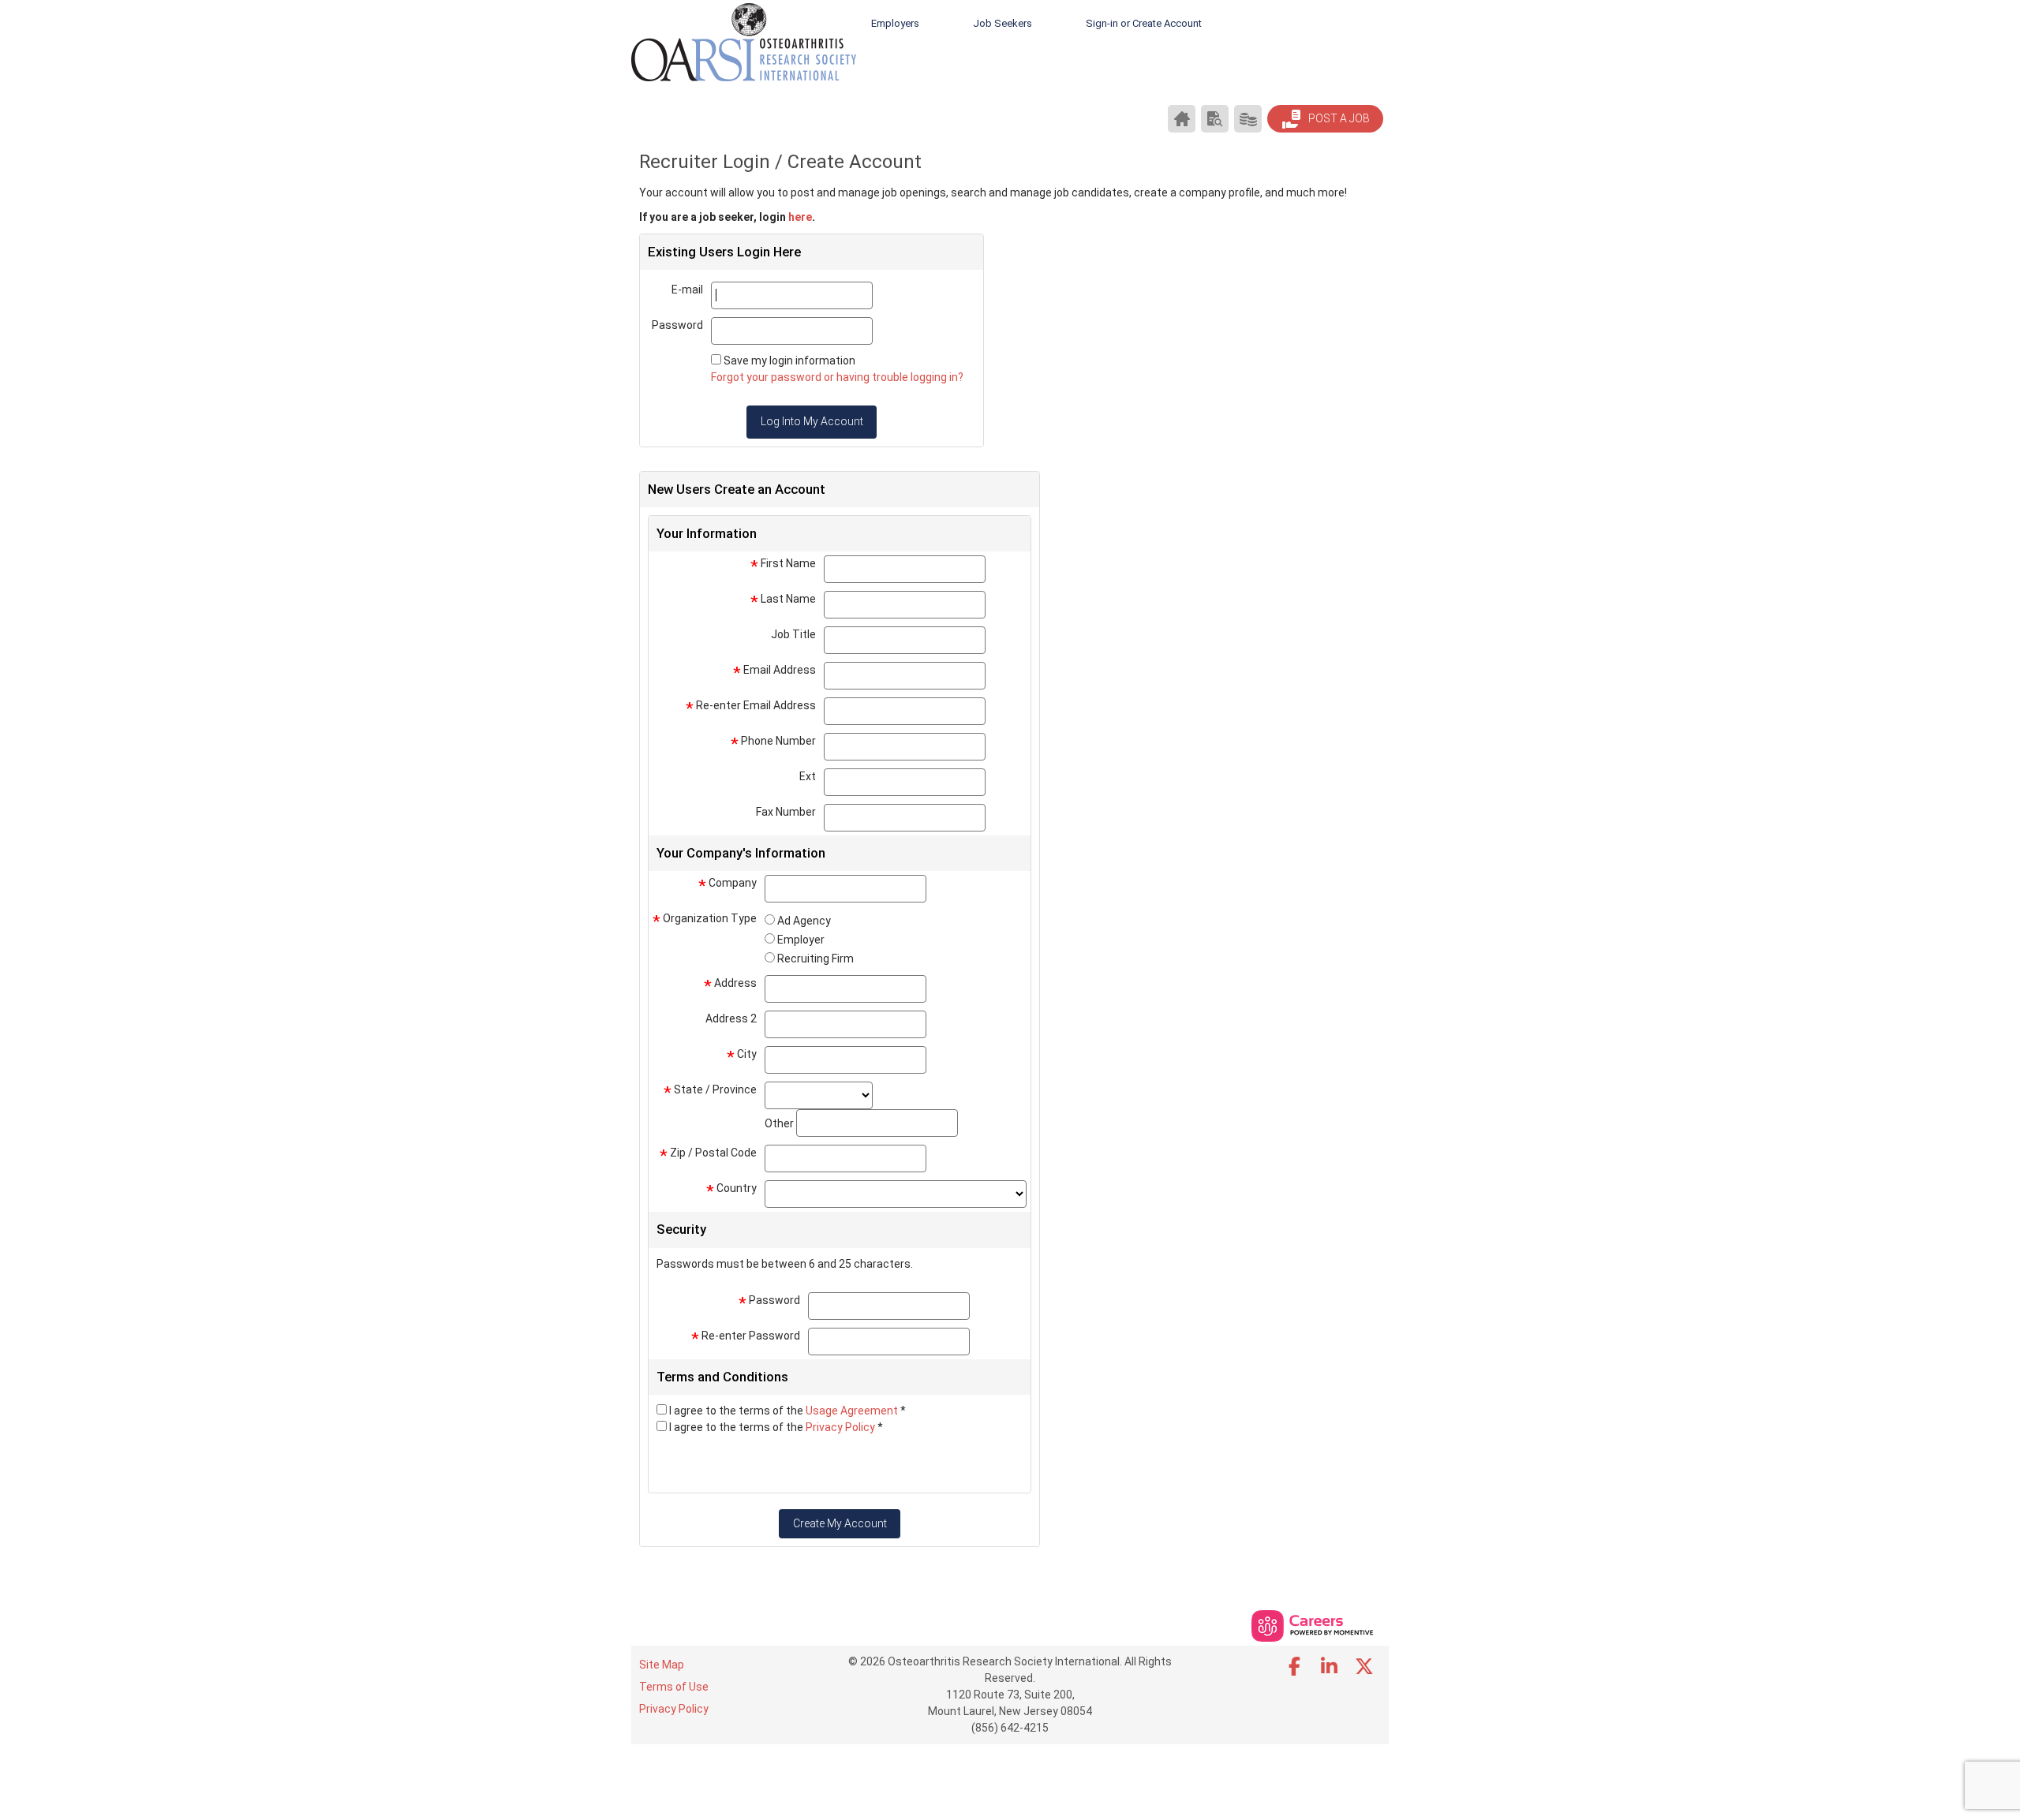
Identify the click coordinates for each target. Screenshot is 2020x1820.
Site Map (662, 1665)
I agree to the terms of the (787, 1411)
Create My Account (840, 1523)
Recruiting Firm (815, 959)
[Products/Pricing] (1248, 119)
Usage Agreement (853, 1411)
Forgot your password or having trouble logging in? (837, 377)
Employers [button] (895, 23)
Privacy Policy (842, 1427)
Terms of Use (674, 1687)
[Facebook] (1295, 1667)
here (800, 217)
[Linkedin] (1330, 1667)
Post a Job (1338, 118)
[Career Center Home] (1182, 119)
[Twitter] (1365, 1667)
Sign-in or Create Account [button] (1144, 23)
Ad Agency (804, 921)
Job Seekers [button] (1003, 23)
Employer (801, 940)
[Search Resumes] (1215, 119)
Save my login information (789, 361)
